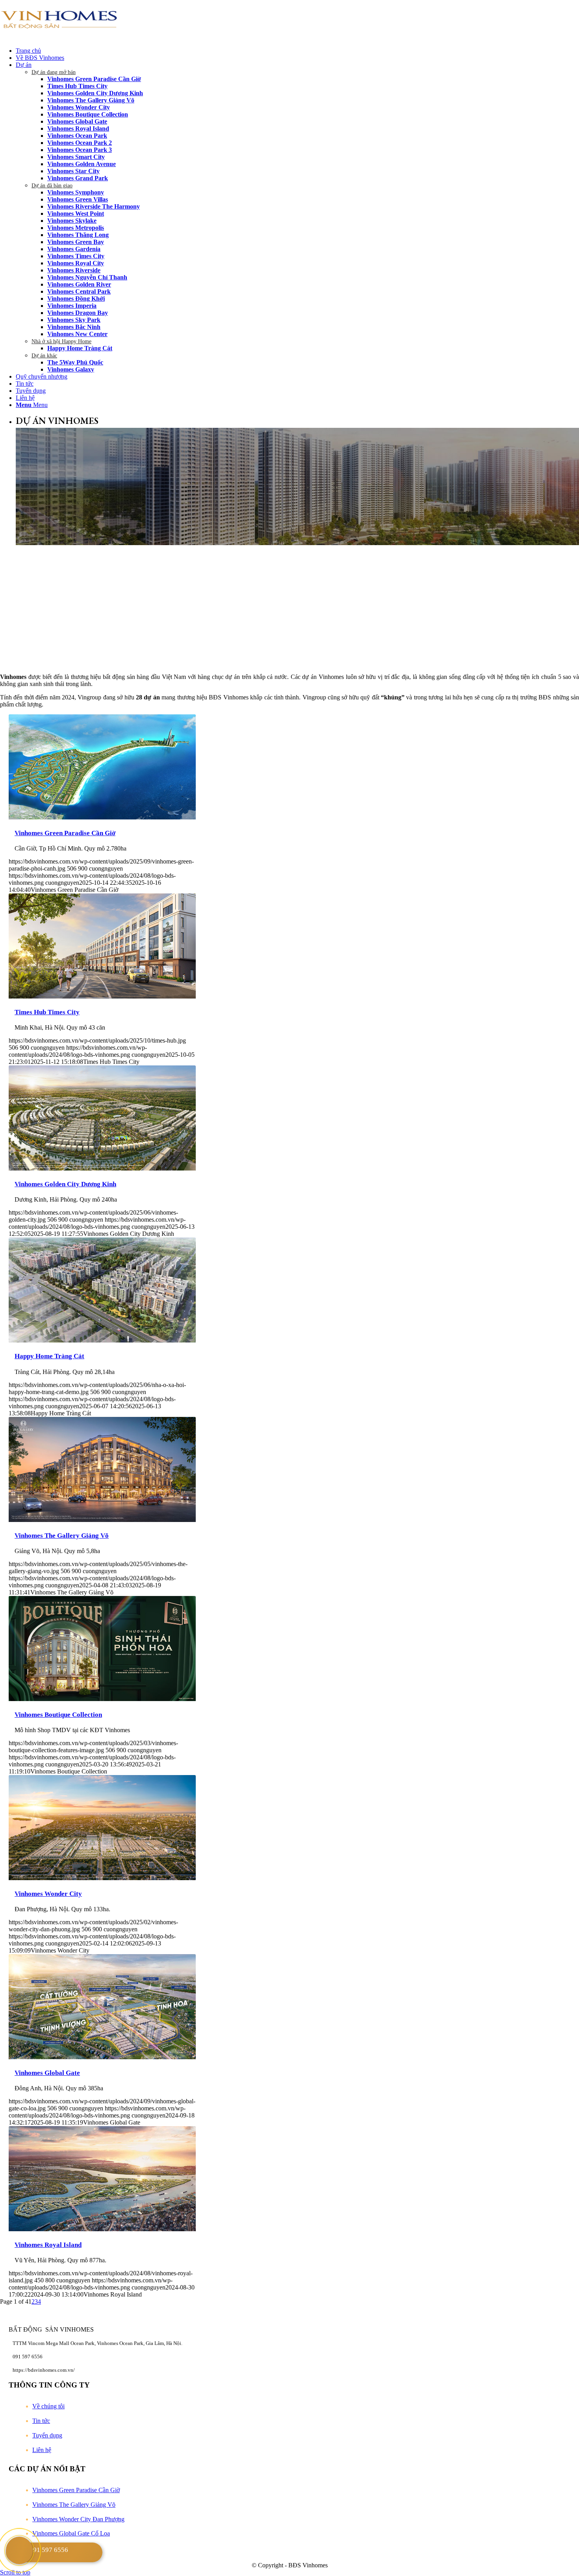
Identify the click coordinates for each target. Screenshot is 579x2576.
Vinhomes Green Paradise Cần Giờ (65, 833)
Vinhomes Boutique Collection (58, 1715)
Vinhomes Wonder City (48, 1894)
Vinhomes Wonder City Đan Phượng (78, 2519)
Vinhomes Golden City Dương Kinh (65, 1184)
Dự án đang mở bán (54, 72)
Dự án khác (44, 356)
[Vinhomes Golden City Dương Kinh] (102, 1168)
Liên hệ (42, 2450)
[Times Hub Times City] (102, 996)
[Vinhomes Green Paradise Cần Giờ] (102, 817)
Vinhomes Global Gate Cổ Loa (71, 2533)
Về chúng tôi (48, 2406)
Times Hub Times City (47, 1012)
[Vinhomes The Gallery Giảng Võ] (102, 1520)
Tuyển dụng (47, 2435)
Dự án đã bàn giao (52, 186)
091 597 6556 (49, 2550)
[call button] (19, 2550)
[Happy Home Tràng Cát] (102, 1340)
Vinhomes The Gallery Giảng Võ (62, 1536)
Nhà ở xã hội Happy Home (61, 341)
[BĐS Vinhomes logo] (59, 37)
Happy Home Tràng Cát (49, 1356)
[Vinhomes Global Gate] (102, 2057)
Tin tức (41, 2421)
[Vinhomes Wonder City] (102, 1878)
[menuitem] (297, 51)
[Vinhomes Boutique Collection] (102, 1699)
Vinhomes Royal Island (48, 2245)
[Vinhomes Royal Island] (102, 2229)
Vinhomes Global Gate (47, 2073)
